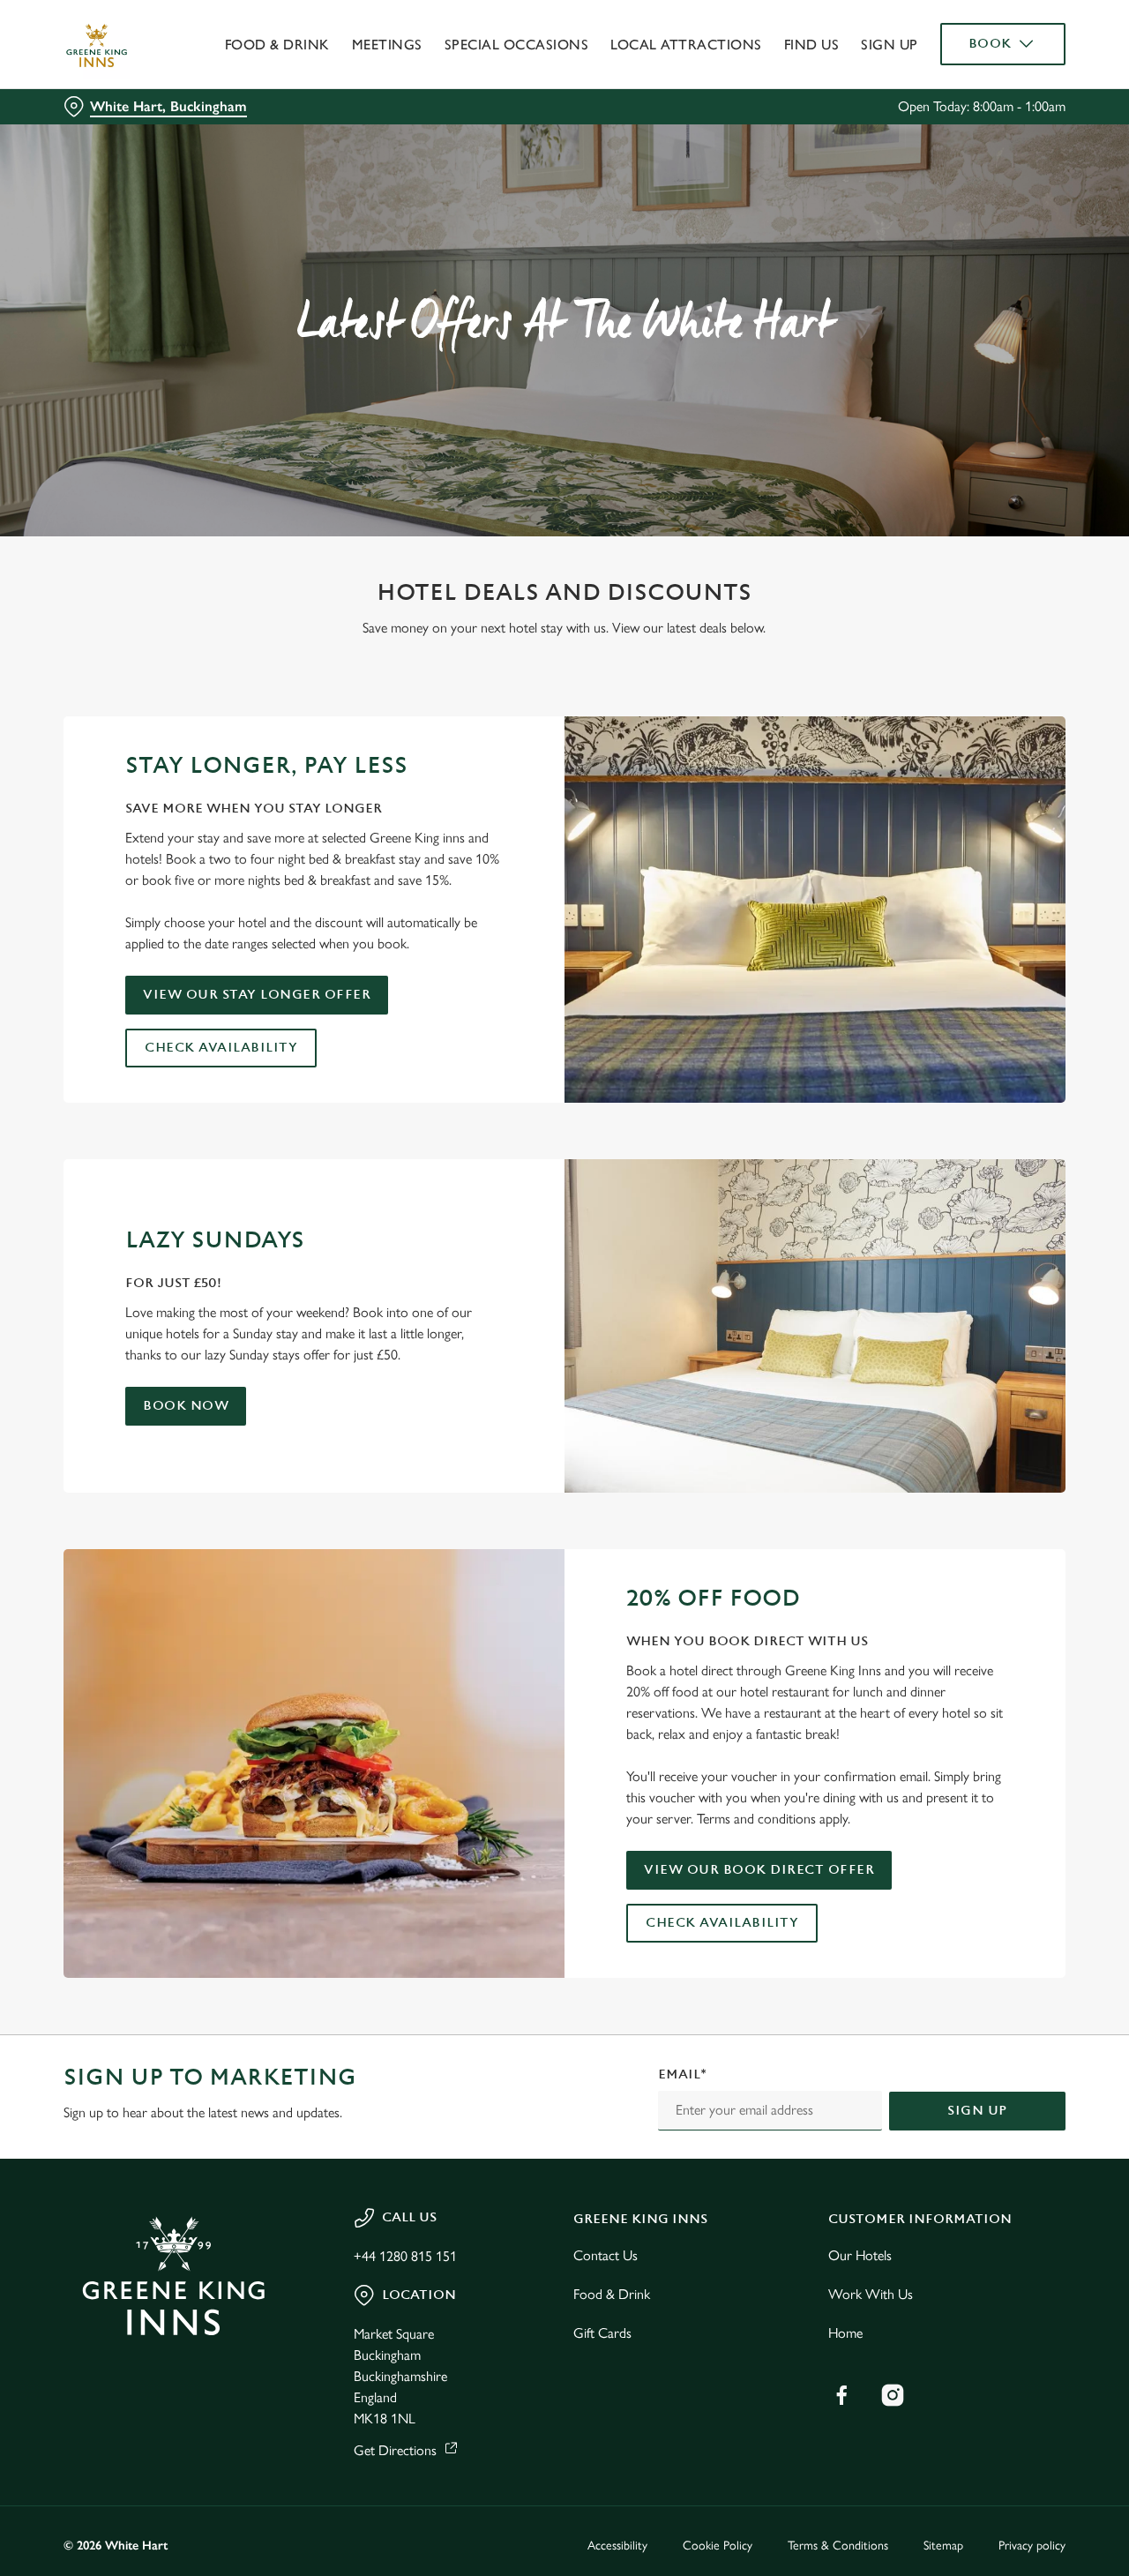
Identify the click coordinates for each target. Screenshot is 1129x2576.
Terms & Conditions (838, 2546)
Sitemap (943, 2546)
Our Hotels (860, 2255)
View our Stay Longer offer (257, 995)
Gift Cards (602, 2333)
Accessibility (617, 2546)
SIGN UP (977, 2111)
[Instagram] (893, 2395)
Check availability (221, 1048)
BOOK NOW (186, 1406)
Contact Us (606, 2255)
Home (845, 2333)
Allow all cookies (982, 46)
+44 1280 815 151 (405, 2256)
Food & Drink (612, 2294)
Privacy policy (1032, 2546)
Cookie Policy (718, 2546)
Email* (682, 2074)
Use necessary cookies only (982, 105)
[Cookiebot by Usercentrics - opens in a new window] (114, 199)
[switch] (507, 198)
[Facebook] (841, 2395)
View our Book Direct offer (759, 1870)
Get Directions (395, 2450)
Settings (905, 199)
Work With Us (871, 2294)
